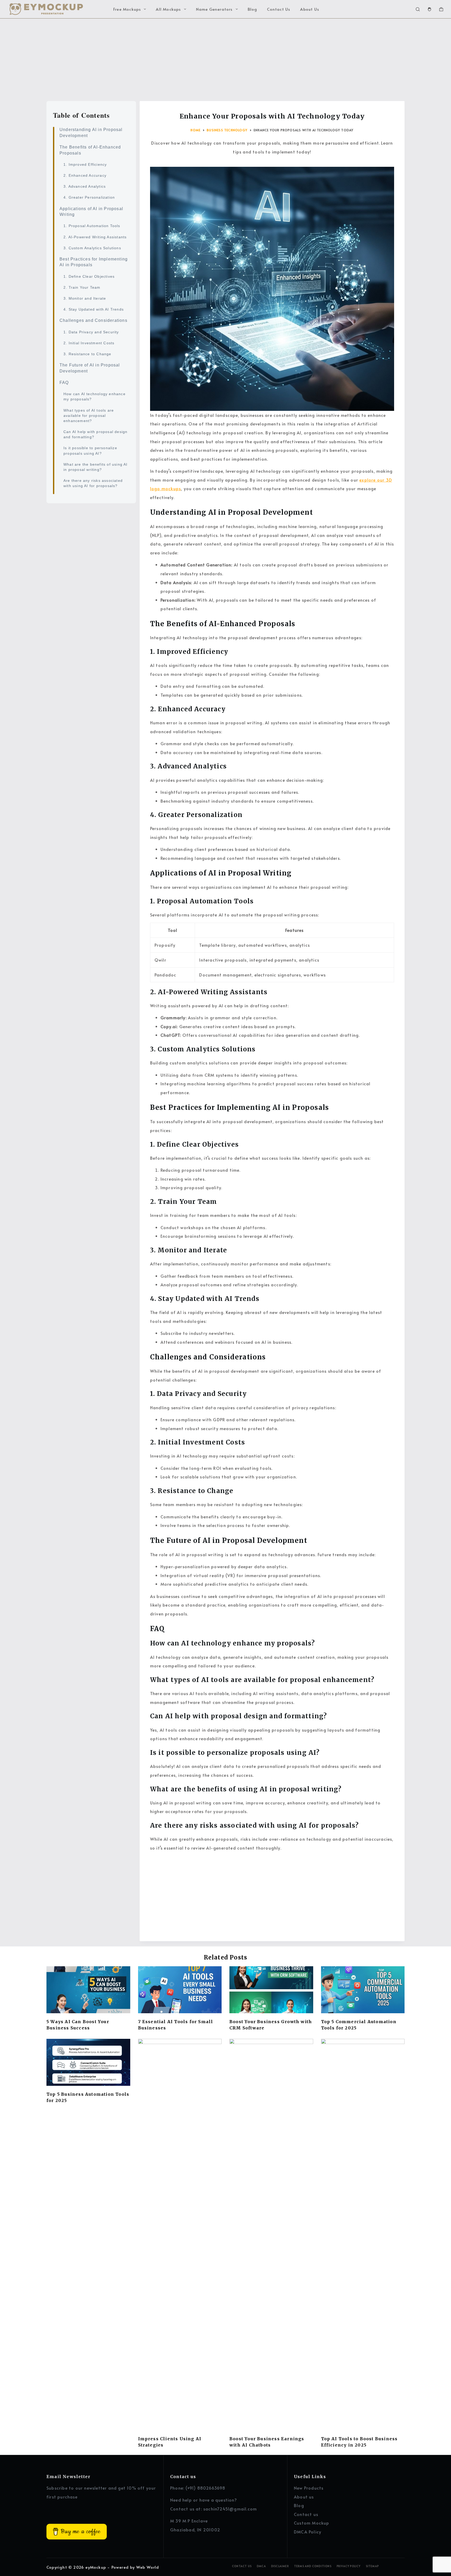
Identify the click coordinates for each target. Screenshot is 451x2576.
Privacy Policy (349, 2566)
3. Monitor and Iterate (85, 298)
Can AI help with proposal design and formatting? (95, 434)
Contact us (306, 2514)
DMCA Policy (308, 2532)
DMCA (261, 2566)
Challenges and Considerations (93, 320)
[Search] (418, 9)
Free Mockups (127, 9)
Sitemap (372, 2566)
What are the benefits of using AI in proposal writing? (96, 467)
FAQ (64, 382)
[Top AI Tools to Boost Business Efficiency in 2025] (363, 2235)
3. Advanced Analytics (85, 186)
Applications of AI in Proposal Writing (91, 211)
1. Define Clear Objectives (89, 276)
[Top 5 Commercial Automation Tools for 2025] (363, 1990)
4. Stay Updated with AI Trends (94, 309)
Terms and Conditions (313, 2566)
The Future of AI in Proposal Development (90, 368)
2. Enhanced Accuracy (85, 175)
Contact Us (279, 9)
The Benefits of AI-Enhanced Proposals (90, 150)
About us (304, 2497)
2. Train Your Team (82, 287)
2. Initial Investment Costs (89, 343)
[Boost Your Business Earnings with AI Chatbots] (271, 2235)
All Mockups (168, 9)
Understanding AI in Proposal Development (91, 132)
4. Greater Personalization (89, 197)
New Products (309, 2488)
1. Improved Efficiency (85, 164)
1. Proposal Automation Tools (92, 226)
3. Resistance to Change (87, 354)
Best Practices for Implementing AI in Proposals (94, 262)
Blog (253, 9)
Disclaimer (280, 2566)
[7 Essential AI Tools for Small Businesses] (180, 1990)
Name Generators (214, 9)
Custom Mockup (312, 2523)
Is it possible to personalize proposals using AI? (90, 451)
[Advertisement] (225, 57)
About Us (310, 9)
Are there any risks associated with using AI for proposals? (93, 483)
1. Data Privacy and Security (91, 332)
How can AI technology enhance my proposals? (94, 396)
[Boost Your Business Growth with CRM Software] (271, 1990)
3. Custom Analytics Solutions (92, 248)
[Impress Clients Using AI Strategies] (180, 2235)
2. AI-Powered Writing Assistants (95, 237)
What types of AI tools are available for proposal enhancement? (89, 415)
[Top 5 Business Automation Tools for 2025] (88, 2062)
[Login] (429, 9)
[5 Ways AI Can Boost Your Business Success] (88, 1990)
